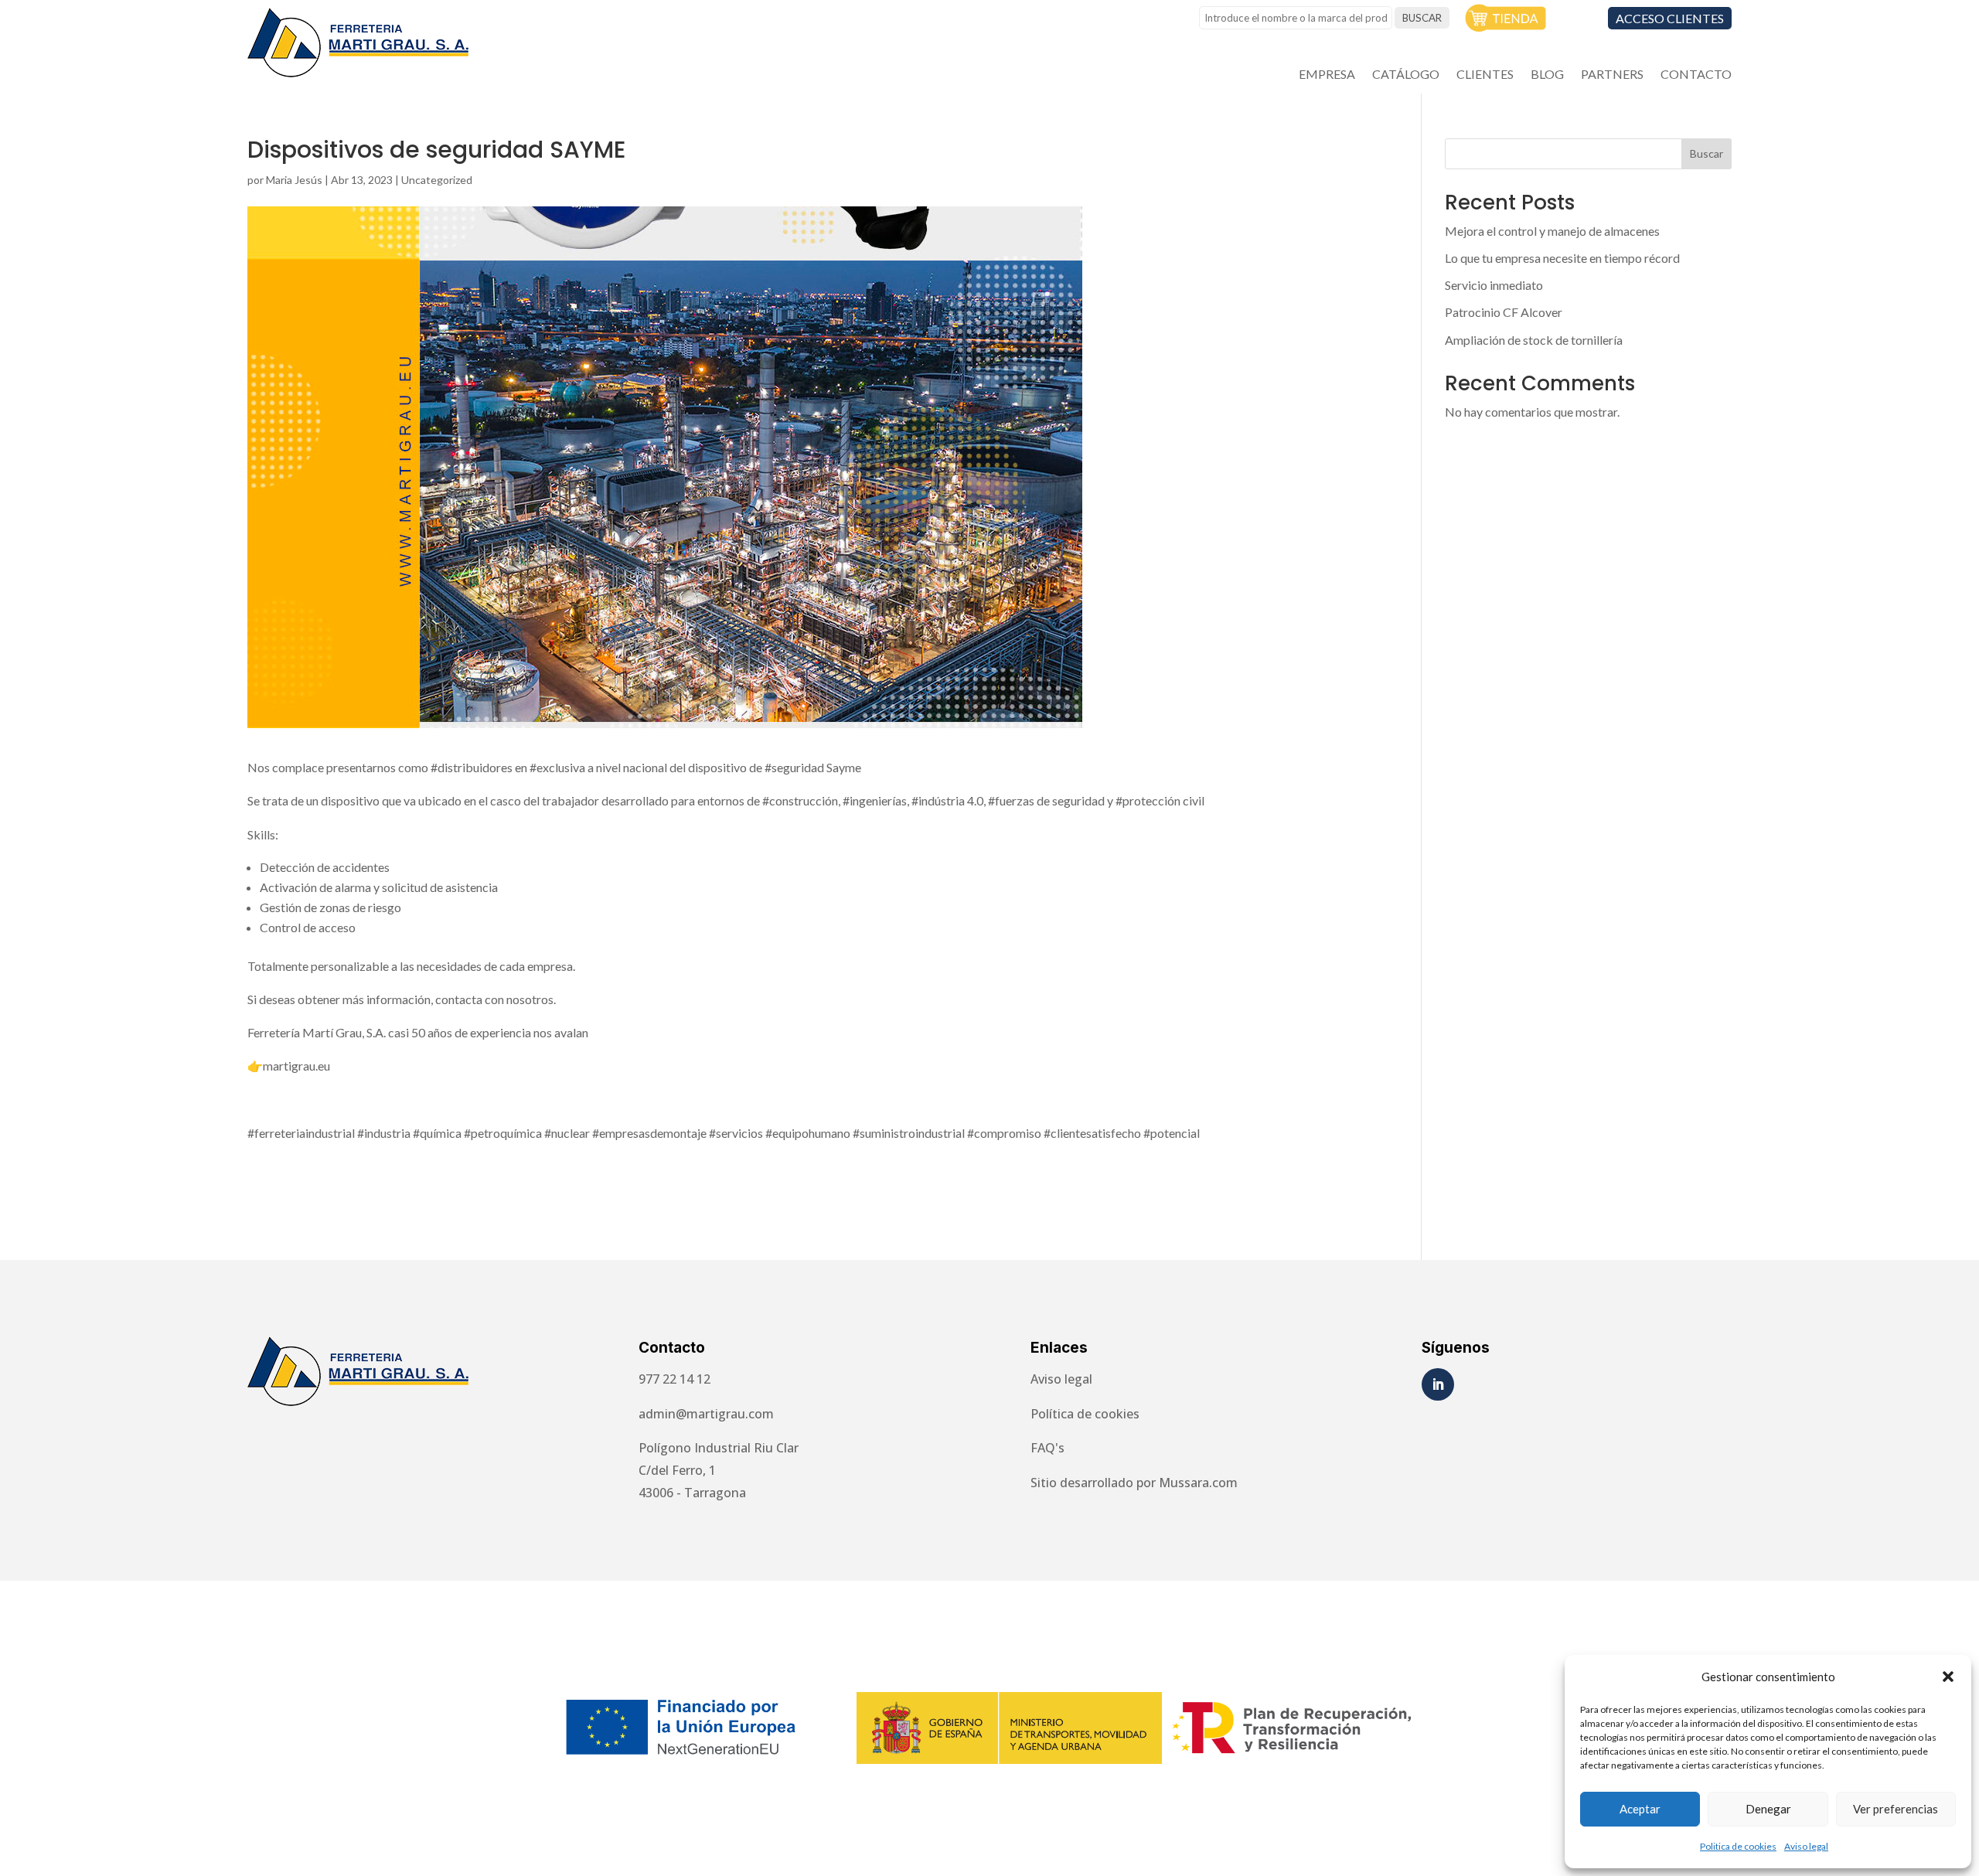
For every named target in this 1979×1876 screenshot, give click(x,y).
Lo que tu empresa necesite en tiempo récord (1562, 258)
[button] (1948, 1677)
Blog (1547, 75)
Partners (1612, 75)
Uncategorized (437, 180)
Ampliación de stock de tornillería (1534, 340)
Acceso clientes (1670, 18)
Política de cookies (1085, 1414)
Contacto (1696, 75)
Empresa (1327, 75)
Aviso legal (1806, 1846)
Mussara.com (1198, 1483)
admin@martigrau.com (706, 1414)
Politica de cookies (1738, 1846)
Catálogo (1406, 75)
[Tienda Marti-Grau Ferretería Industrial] (1506, 27)
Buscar (1707, 153)
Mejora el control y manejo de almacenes (1552, 231)
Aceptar (1640, 1809)
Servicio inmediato (1494, 285)
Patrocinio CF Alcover (1504, 312)
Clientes (1485, 75)
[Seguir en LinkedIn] (1438, 1384)
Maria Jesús (294, 180)
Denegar (1768, 1809)
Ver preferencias (1896, 1809)
